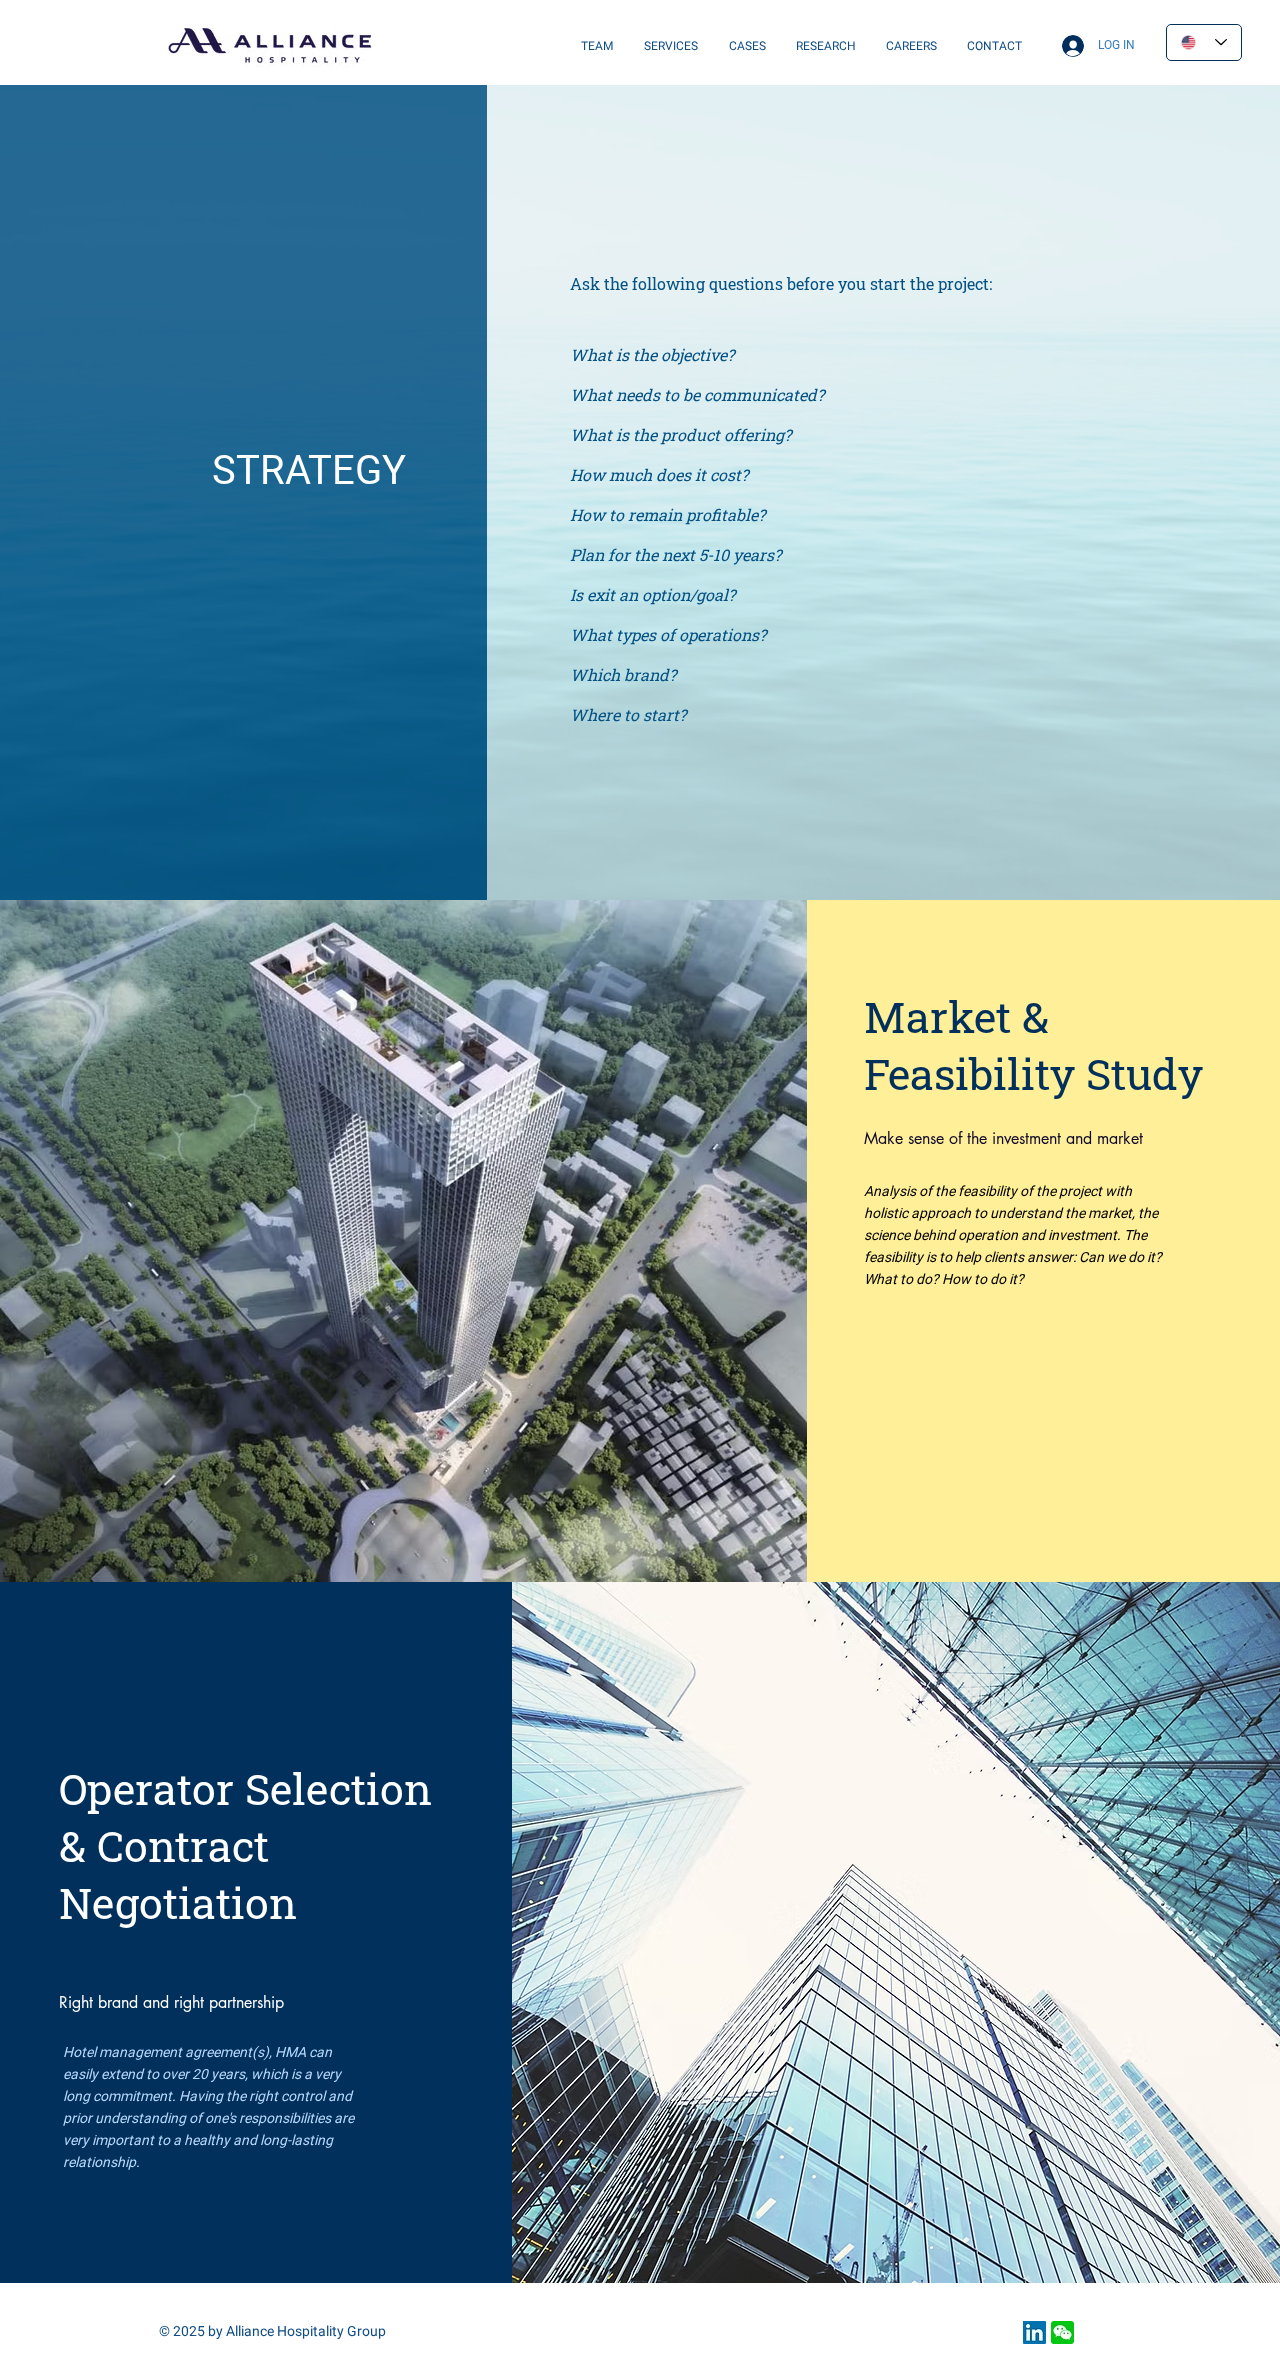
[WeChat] (1062, 2332)
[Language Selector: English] (1204, 42)
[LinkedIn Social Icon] (1034, 2332)
